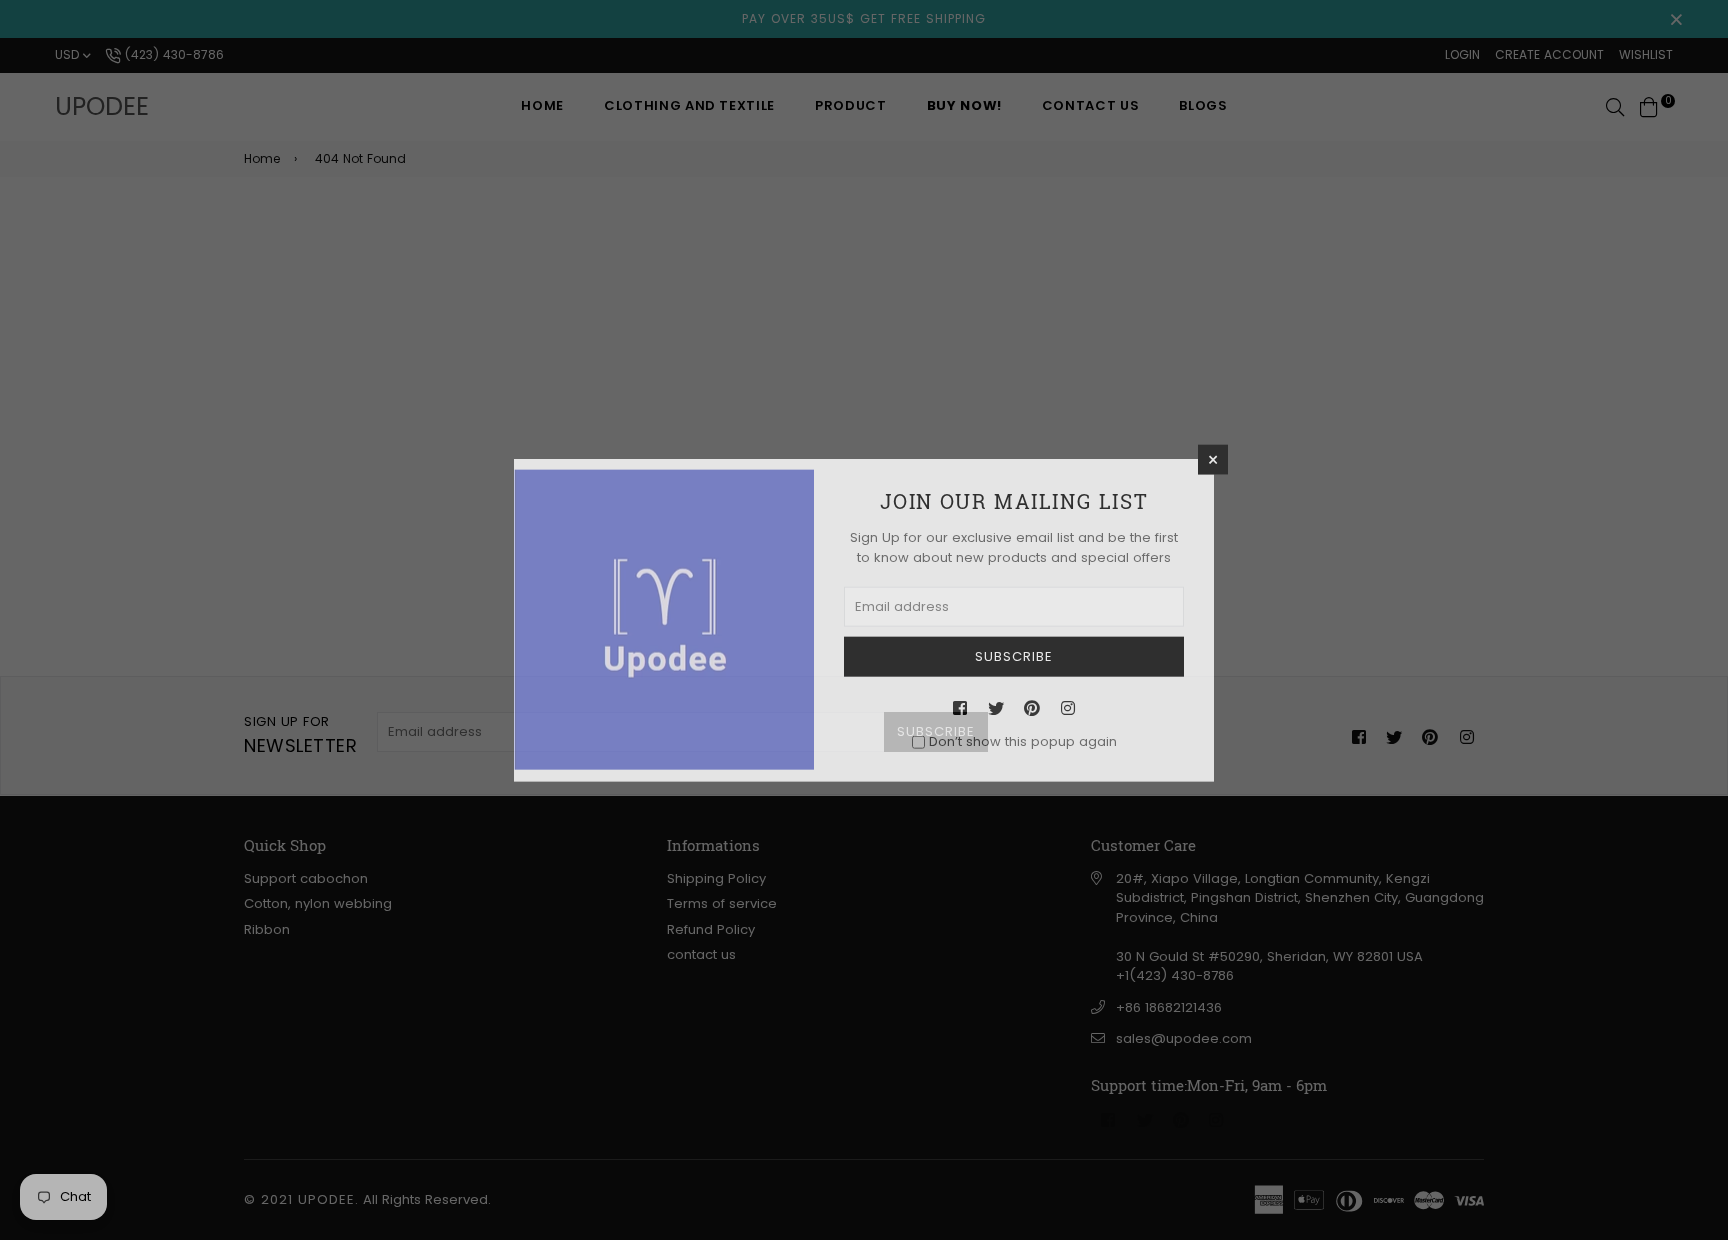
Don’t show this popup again (1023, 741)
